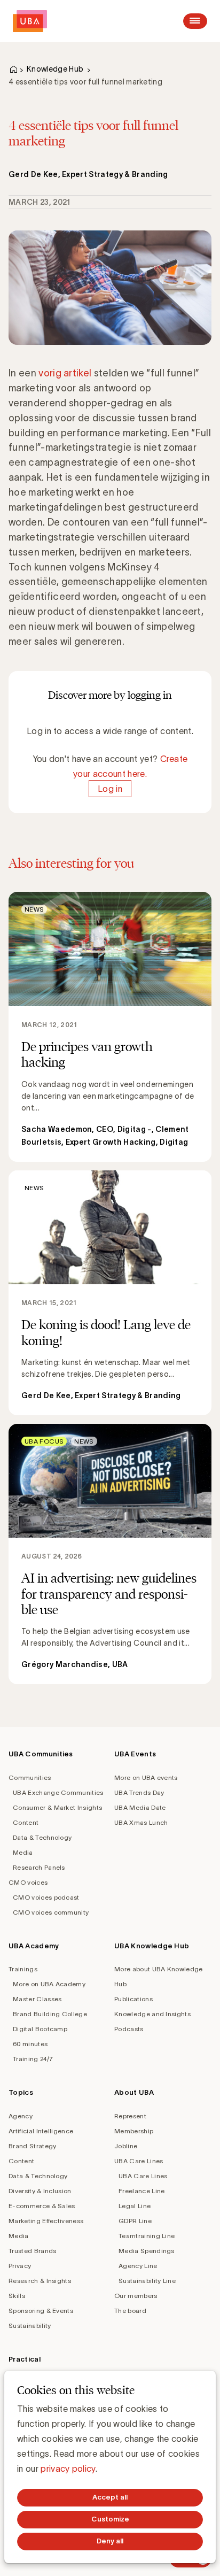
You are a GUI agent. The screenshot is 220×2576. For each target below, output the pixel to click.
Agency (21, 2116)
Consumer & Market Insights (57, 1807)
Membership (134, 2131)
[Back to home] (30, 21)
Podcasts (129, 2029)
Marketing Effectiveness (46, 2221)
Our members (136, 2296)
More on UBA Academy (49, 1984)
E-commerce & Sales (42, 2206)
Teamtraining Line (147, 2236)
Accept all (110, 2497)
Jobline (126, 2146)
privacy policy (68, 2469)
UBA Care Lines (139, 2161)
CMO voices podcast (46, 1897)
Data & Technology (42, 1837)
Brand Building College (50, 2014)
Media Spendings (147, 2251)
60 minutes (30, 2044)
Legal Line (135, 2206)
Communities (30, 1777)
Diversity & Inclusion (40, 2191)
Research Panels (39, 1867)
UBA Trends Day (139, 1792)
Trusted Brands (32, 2251)
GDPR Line (135, 2221)
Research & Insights (40, 2281)
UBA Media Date (140, 1807)
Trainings (23, 1969)
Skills (17, 2296)
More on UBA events (146, 1777)
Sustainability (30, 2326)
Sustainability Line (147, 2281)
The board (130, 2311)
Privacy (20, 2266)
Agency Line (138, 2266)
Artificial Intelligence (41, 2131)
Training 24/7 (33, 2059)
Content (26, 1822)
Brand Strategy (32, 2146)
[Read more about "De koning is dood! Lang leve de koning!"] (110, 1293)
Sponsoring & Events (41, 2311)
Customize (110, 2519)
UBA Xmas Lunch (141, 1822)
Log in (110, 789)
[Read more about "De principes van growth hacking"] (110, 1027)
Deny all (110, 2541)
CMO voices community (51, 1912)
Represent (130, 2116)
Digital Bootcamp (40, 2029)
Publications (133, 1999)
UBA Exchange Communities (58, 1792)
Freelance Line (142, 2191)
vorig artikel (65, 373)
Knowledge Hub (55, 69)
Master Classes (37, 1999)
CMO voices (28, 1882)
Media (23, 1852)
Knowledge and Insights (152, 2014)
